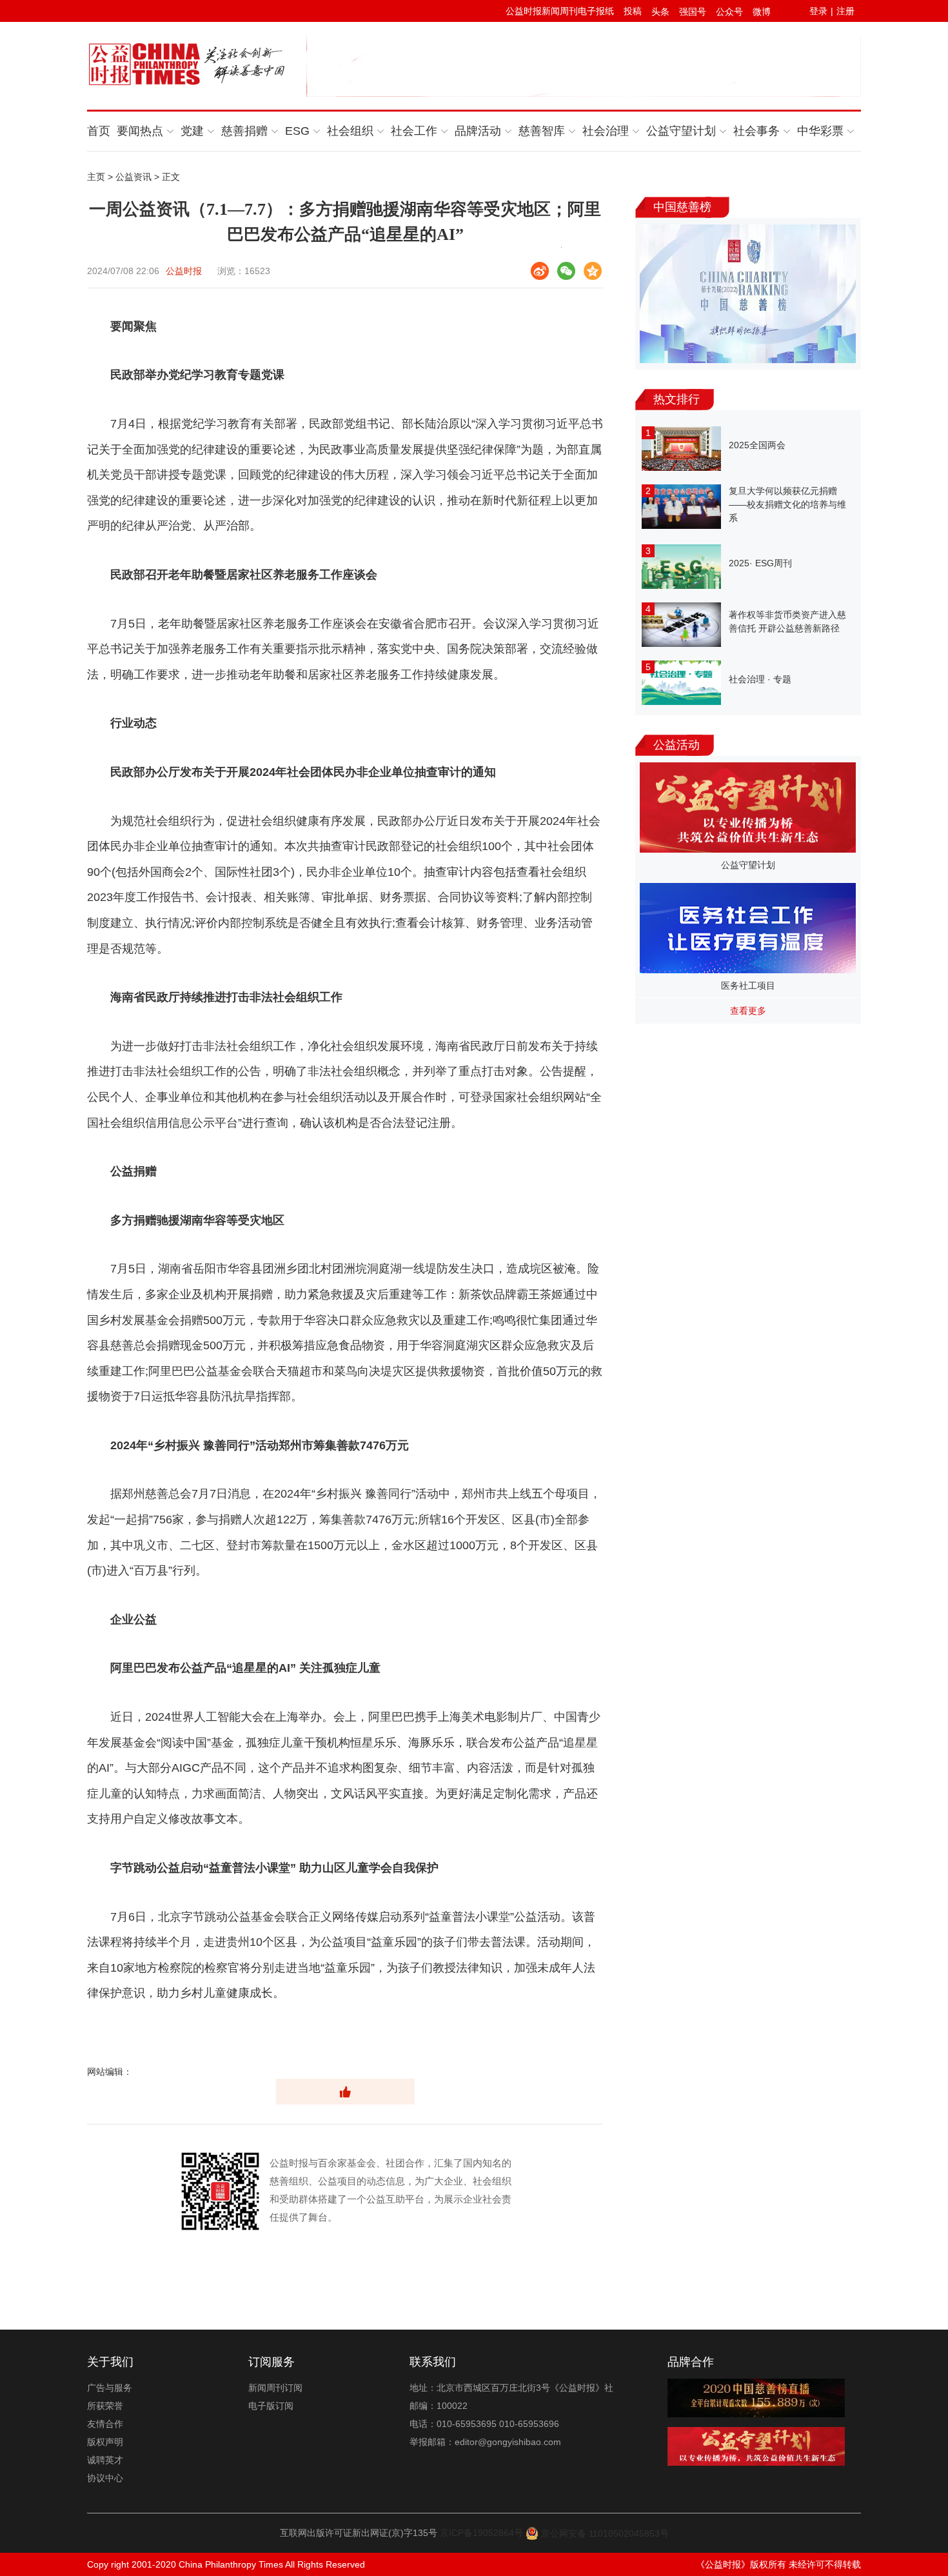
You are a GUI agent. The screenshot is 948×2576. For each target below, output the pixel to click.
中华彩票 (820, 131)
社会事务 (756, 131)
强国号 (693, 12)
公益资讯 (133, 177)
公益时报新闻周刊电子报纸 (560, 11)
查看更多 (748, 1011)
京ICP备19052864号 (481, 2533)
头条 (660, 12)
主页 (96, 177)
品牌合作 (691, 2362)
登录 (818, 11)
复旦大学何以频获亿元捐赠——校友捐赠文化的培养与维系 (787, 504)
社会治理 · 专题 (760, 679)
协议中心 (105, 2478)
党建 (192, 131)
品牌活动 (478, 131)
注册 (845, 11)
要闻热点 (140, 131)
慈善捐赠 (244, 131)
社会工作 (414, 131)
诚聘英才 (105, 2460)
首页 (99, 131)
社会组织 (350, 131)
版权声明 (105, 2442)
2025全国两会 (757, 445)
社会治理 (606, 131)
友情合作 (105, 2424)
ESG (297, 131)
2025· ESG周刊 (760, 563)
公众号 (729, 12)
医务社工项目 (748, 986)
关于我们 (110, 2362)
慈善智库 (542, 131)
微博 (762, 12)
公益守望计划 (681, 131)
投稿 (633, 11)
